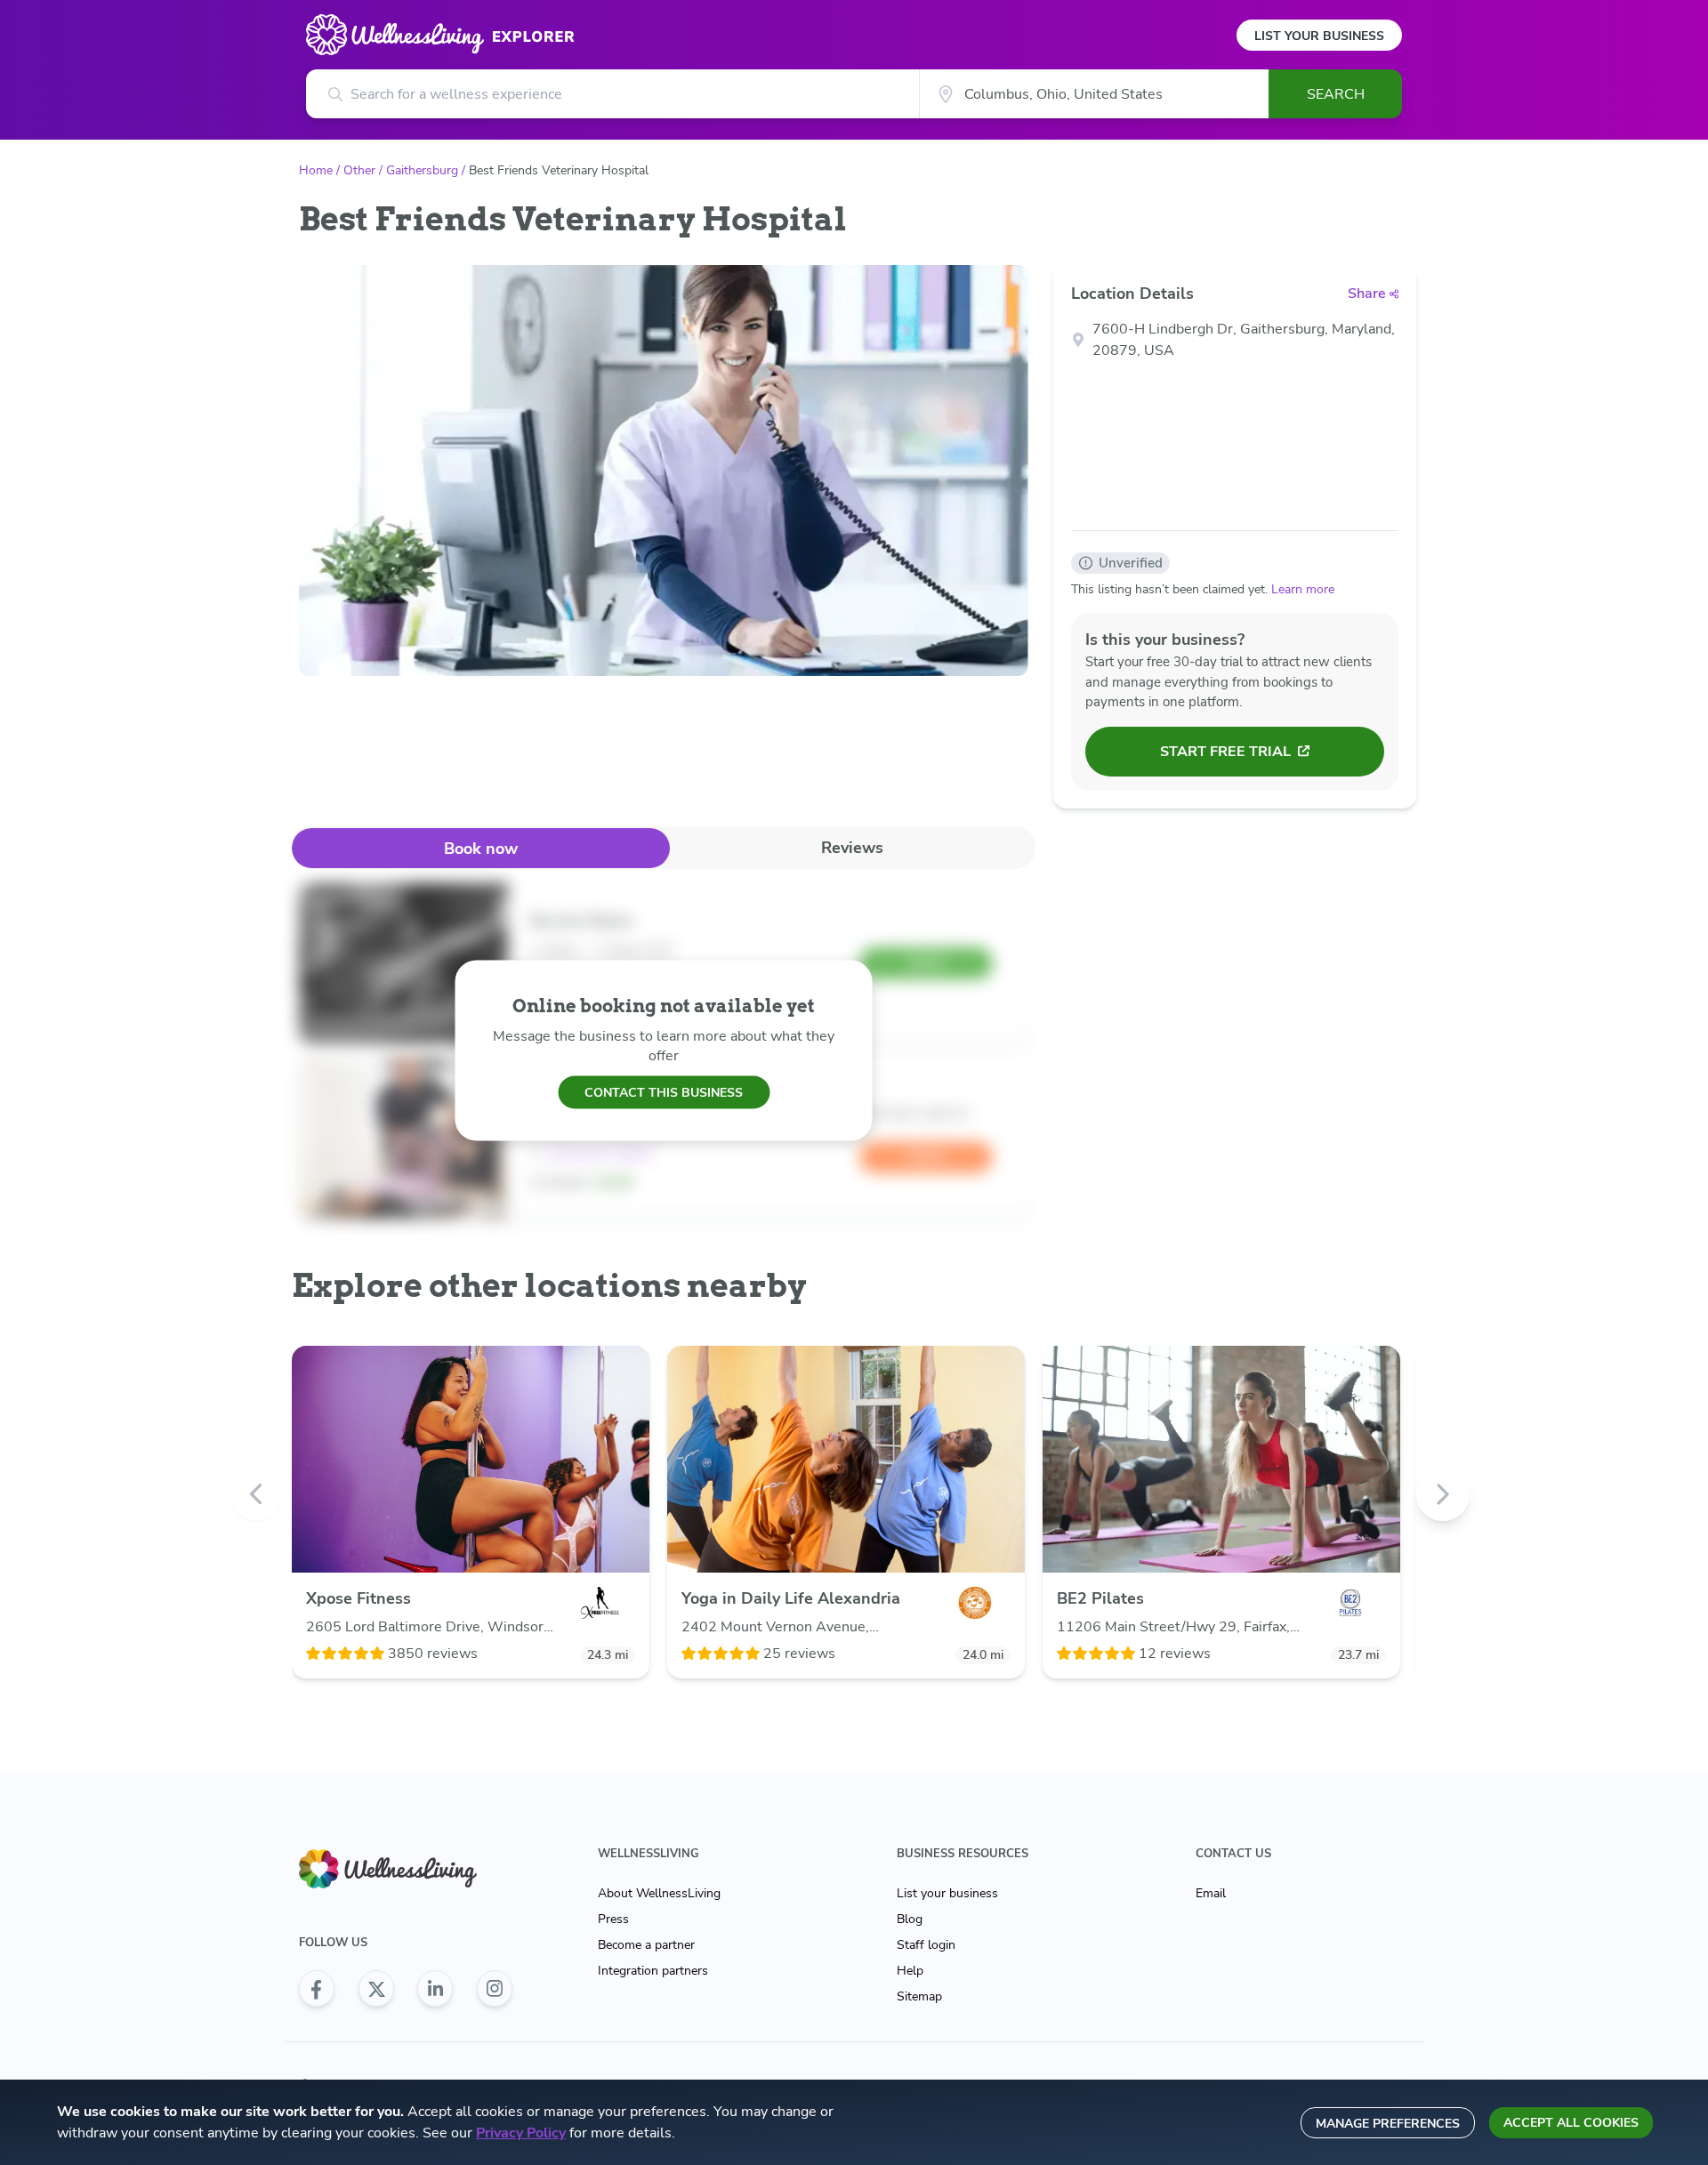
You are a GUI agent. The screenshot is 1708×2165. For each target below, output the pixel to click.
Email (1211, 1893)
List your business (947, 1893)
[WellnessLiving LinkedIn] (435, 1989)
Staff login (926, 1945)
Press (613, 1919)
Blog (910, 1919)
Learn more (1303, 589)
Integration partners (653, 1971)
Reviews (852, 848)
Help (910, 1971)
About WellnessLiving (659, 1893)
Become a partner (646, 1945)
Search (1336, 94)
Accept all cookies (1571, 2123)
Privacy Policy (521, 2133)
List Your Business (1319, 36)
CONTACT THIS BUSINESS (664, 1092)
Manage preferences (1388, 2124)
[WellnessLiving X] (376, 1989)
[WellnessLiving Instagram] (495, 1989)
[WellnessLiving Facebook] (317, 1989)
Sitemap (919, 1996)
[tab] (481, 848)
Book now (481, 849)
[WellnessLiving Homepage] (406, 1869)
